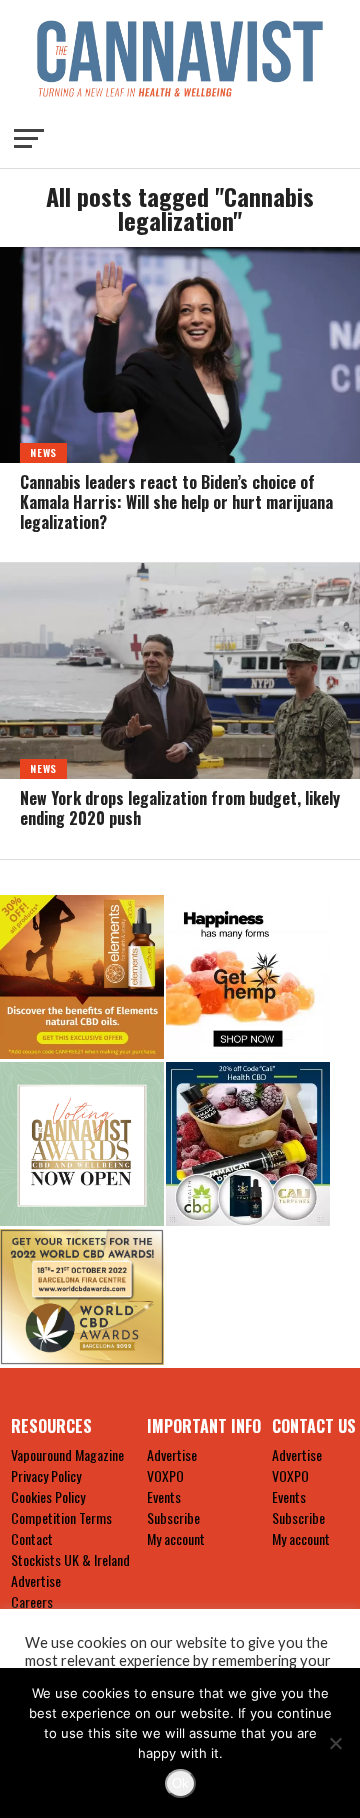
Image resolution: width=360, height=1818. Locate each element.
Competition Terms (61, 1517)
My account (176, 1538)
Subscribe (173, 1517)
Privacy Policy (46, 1475)
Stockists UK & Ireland (70, 1559)
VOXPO (165, 1475)
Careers (32, 1601)
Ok (180, 1783)
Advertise (36, 1580)
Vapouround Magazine (67, 1454)
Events (164, 1496)
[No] (335, 1743)
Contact (32, 1538)
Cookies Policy (48, 1496)
